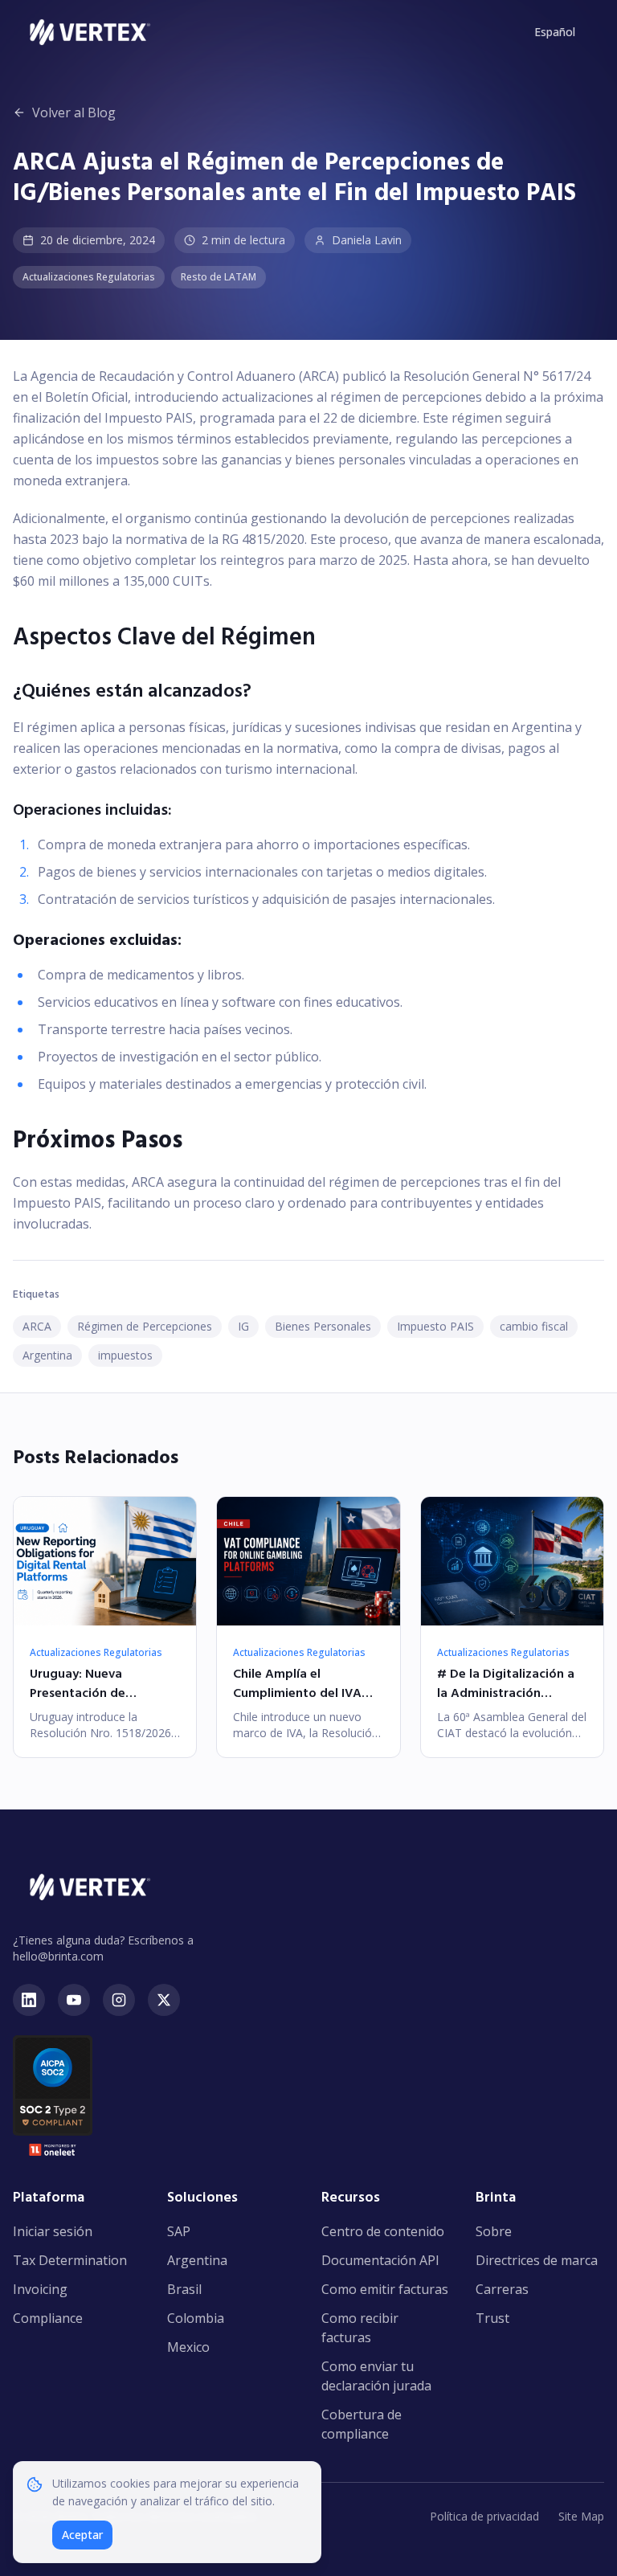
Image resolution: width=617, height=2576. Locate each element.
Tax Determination (70, 2260)
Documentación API (380, 2260)
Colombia (196, 2318)
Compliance (48, 2318)
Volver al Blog (74, 112)
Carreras (502, 2289)
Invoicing (40, 2289)
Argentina (197, 2260)
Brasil (184, 2289)
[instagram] (119, 2000)
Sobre (494, 2231)
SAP (179, 2231)
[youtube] (74, 2000)
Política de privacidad (484, 2516)
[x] (164, 2000)
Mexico (188, 2347)
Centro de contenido (383, 2231)
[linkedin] (29, 2000)
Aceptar (82, 2535)
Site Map (581, 2516)
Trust (492, 2318)
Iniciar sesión (53, 2231)
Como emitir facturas (385, 2289)
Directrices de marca (537, 2260)
